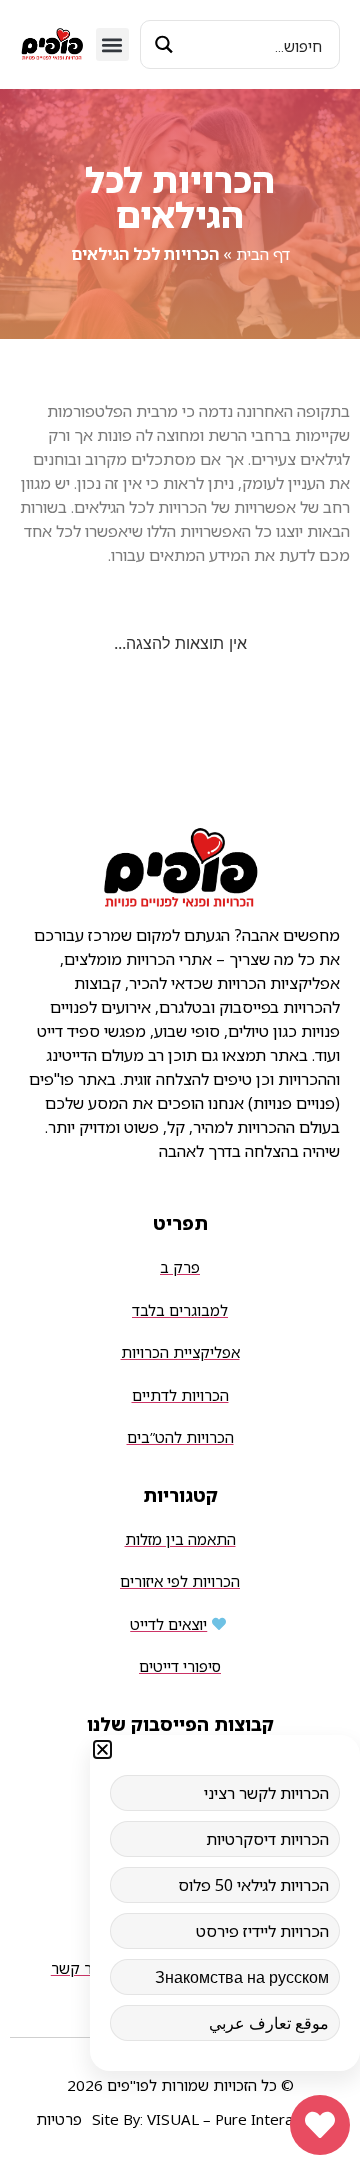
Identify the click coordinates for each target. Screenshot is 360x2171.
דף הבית (263, 254)
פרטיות (59, 2119)
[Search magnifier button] (164, 44)
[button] (112, 44)
